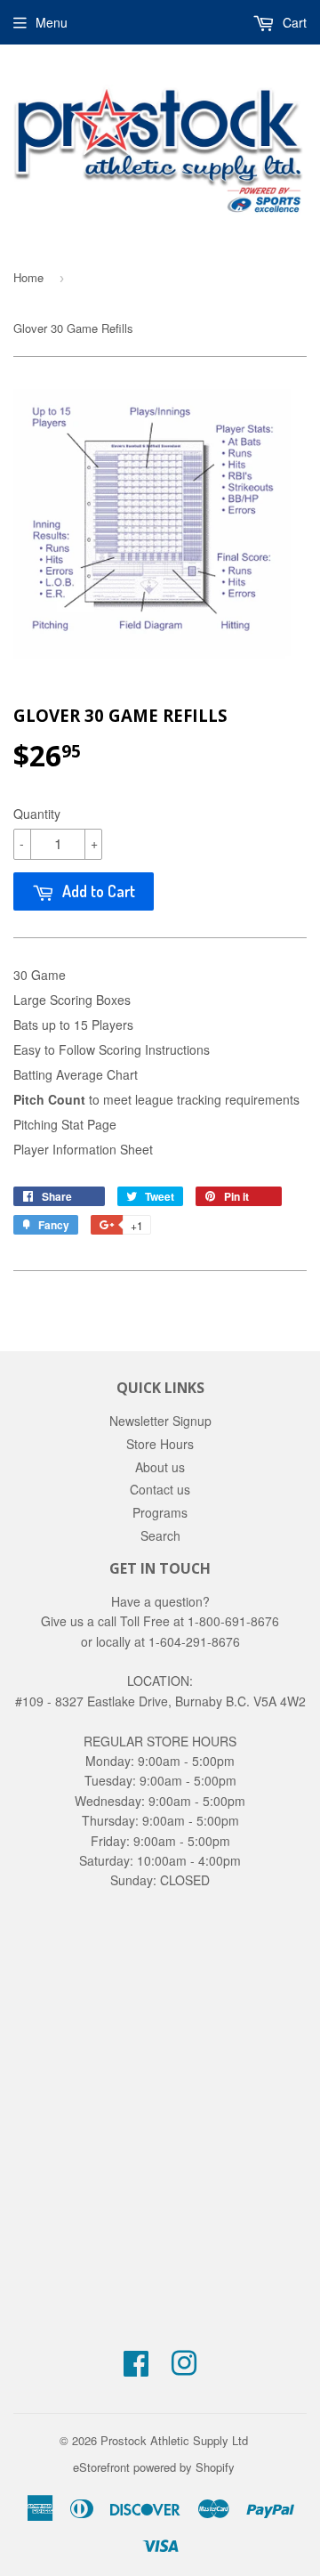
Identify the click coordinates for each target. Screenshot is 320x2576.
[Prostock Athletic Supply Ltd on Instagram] (184, 2369)
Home (28, 277)
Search (160, 1535)
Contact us (160, 1489)
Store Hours (160, 1444)
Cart (293, 22)
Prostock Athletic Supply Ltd (174, 2440)
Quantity (37, 814)
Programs (160, 1512)
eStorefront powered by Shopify (154, 2467)
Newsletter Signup (160, 1421)
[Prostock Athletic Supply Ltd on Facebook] (136, 2369)
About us (160, 1467)
